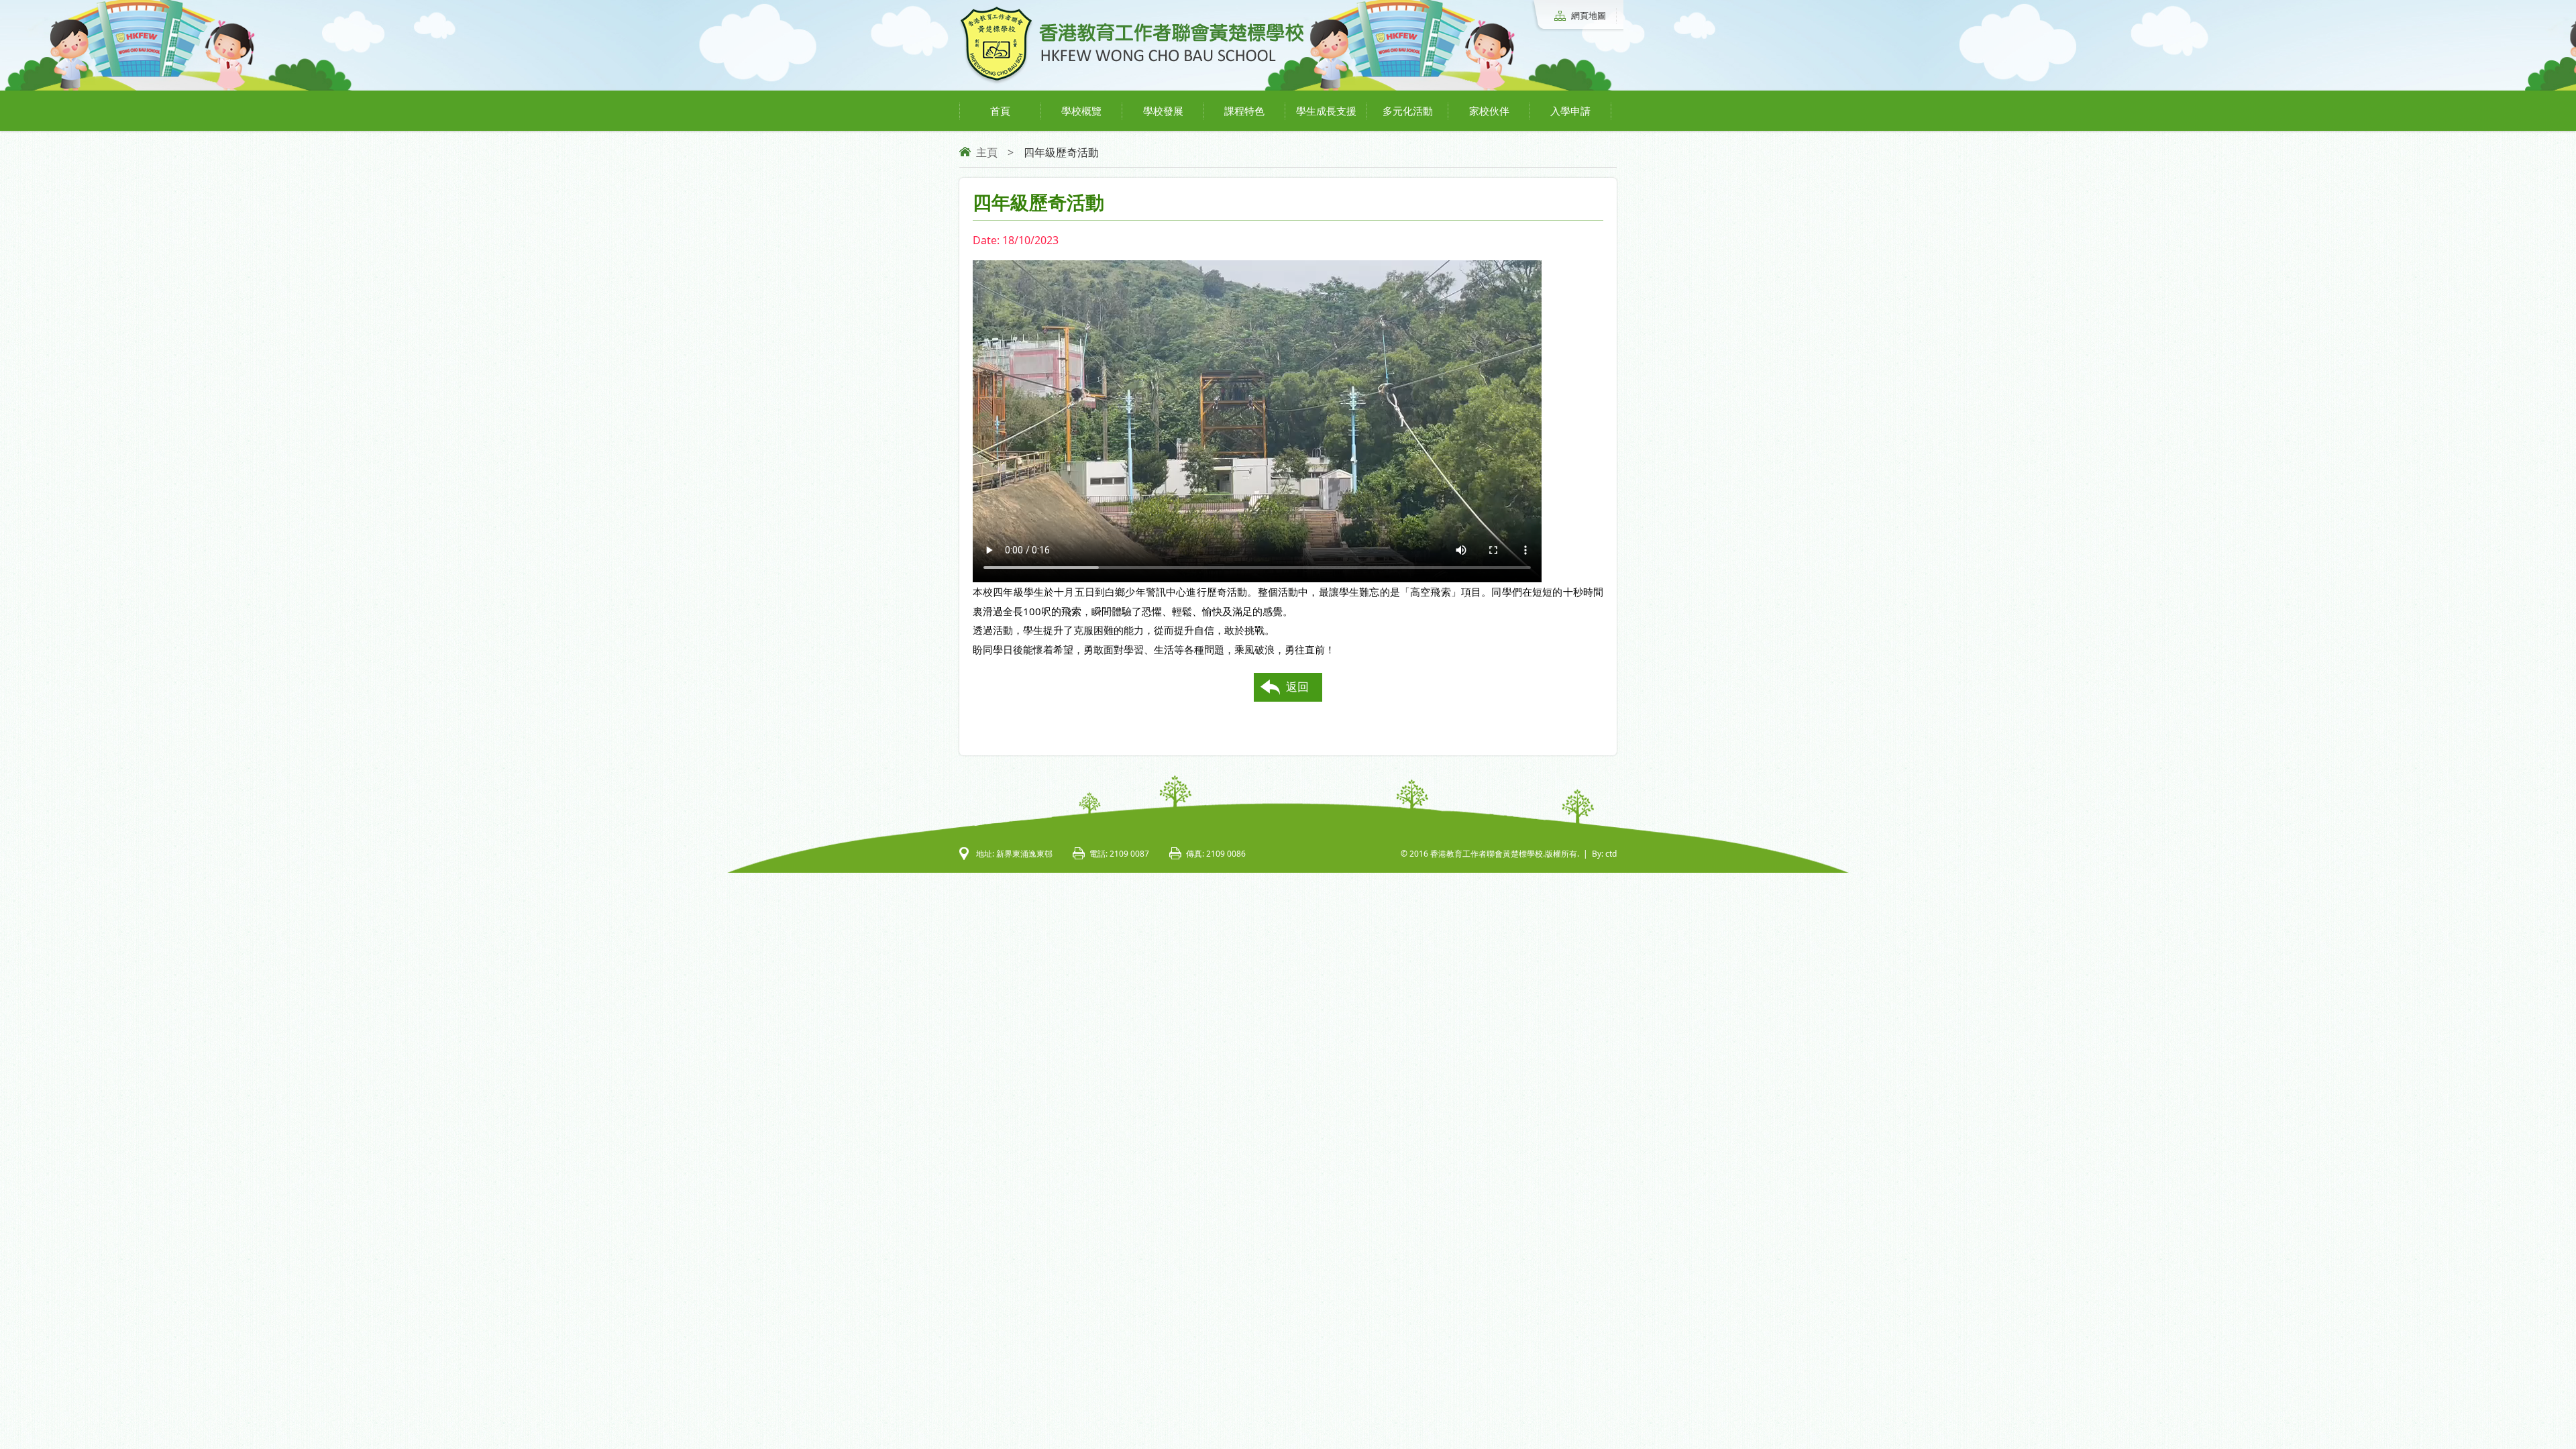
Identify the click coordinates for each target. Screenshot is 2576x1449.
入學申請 (1570, 111)
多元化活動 (1408, 111)
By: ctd (1604, 854)
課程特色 (1244, 111)
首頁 (1000, 111)
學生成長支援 (1326, 111)
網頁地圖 (1589, 15)
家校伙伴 (1489, 111)
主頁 (987, 152)
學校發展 (1163, 111)
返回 (1297, 687)
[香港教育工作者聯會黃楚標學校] (1132, 82)
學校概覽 (1081, 111)
